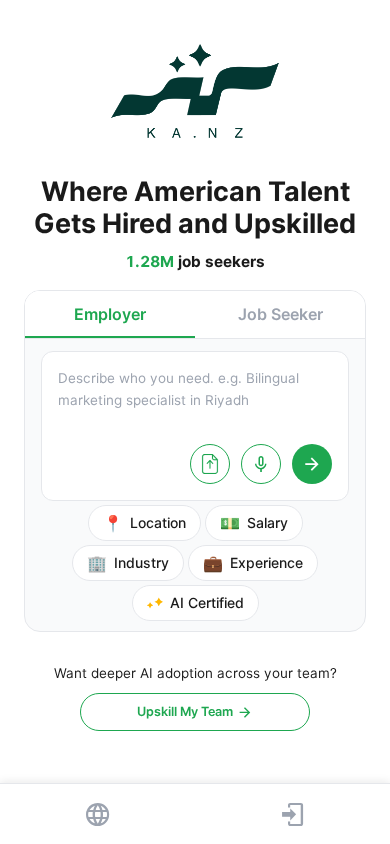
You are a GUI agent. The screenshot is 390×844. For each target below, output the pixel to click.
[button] (110, 314)
